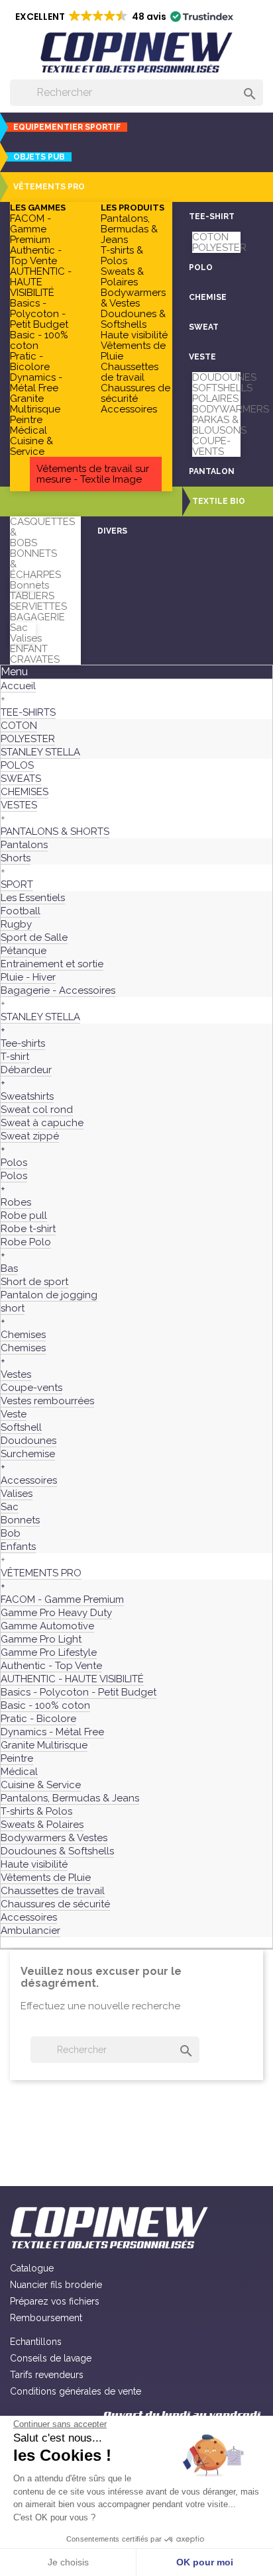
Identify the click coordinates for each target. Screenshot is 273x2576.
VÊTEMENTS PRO (41, 1573)
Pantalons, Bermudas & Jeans (129, 229)
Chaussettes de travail (130, 372)
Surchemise (28, 1454)
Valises (26, 638)
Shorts (16, 858)
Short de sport (34, 1282)
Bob (11, 1533)
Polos (14, 1163)
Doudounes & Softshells (133, 319)
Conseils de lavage (51, 2358)
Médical (28, 430)
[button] (46, 187)
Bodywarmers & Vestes (133, 298)
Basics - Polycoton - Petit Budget (39, 314)
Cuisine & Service (31, 446)
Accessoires (129, 409)
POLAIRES (215, 399)
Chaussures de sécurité (136, 393)
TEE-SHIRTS (28, 712)
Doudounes (28, 1441)
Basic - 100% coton (39, 340)
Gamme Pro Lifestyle (49, 1652)
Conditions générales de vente (76, 2391)
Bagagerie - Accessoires (58, 990)
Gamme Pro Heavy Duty (56, 1613)
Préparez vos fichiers (55, 2301)
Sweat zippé (30, 1136)
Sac (19, 628)
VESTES (19, 805)
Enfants (18, 1547)
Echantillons (36, 2342)
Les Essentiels (33, 898)
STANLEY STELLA (40, 752)
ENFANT (29, 649)
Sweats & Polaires (122, 277)
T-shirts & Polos (122, 256)
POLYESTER (219, 248)
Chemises (23, 1335)
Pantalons (24, 845)
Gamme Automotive (47, 1626)
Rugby (16, 924)
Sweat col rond (37, 1110)
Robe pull (24, 1216)
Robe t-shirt (28, 1229)
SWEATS (21, 779)
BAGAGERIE (37, 617)
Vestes (16, 1374)
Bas (9, 1268)
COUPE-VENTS (211, 446)
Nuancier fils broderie (56, 2285)
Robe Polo (26, 1242)
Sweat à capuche (42, 1123)
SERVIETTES (38, 606)
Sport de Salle (34, 937)
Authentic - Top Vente (36, 256)
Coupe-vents (31, 1388)
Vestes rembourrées (47, 1401)
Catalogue (32, 2268)
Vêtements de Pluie (133, 351)
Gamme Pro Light (41, 1639)
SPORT (17, 884)
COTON (210, 237)
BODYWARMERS (231, 409)
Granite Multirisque (35, 404)
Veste (14, 1414)
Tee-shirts (23, 1043)
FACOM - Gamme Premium (30, 229)
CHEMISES (25, 792)
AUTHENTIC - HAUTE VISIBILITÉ (41, 282)
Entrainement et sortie (52, 964)
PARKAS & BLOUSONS (219, 425)
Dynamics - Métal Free (36, 383)
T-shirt (15, 1057)
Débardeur (26, 1070)
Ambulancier (30, 1931)
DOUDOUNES (224, 377)
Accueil (18, 686)
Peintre (26, 420)
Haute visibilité (134, 335)
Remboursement (46, 2318)
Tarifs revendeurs (47, 2375)
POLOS (17, 765)
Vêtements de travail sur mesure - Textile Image (93, 474)
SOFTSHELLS (222, 388)
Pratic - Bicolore (30, 361)
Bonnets (29, 585)
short (13, 1308)
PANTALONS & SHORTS (55, 832)
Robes (16, 1202)
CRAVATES (35, 659)
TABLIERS (32, 596)
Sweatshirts (27, 1096)
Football (21, 911)
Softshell (21, 1427)
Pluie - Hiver (28, 977)
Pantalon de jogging (49, 1295)
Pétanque (24, 951)
